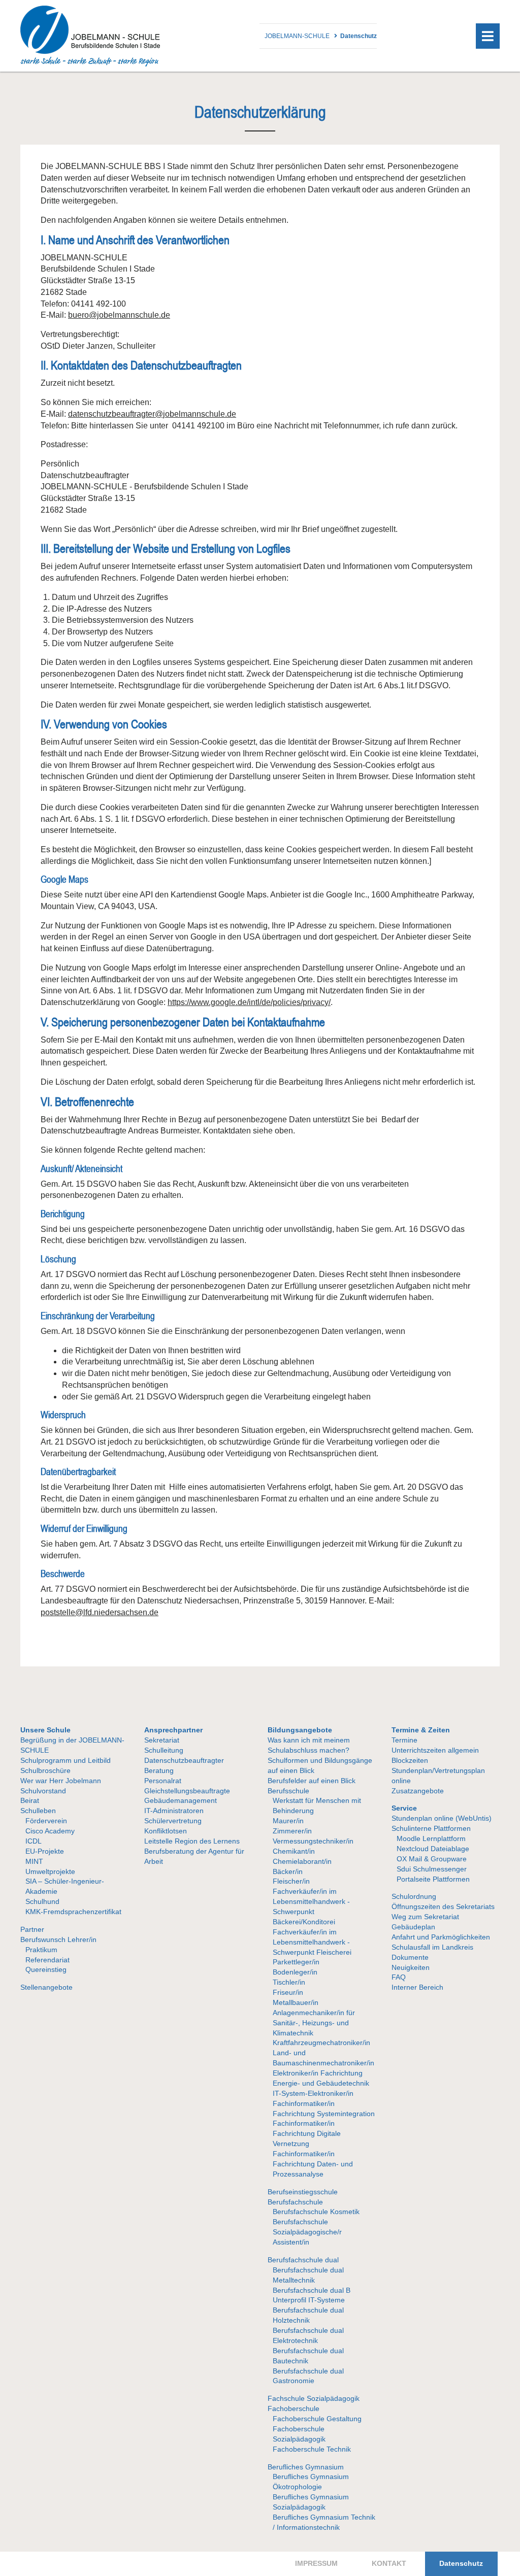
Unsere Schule (45, 1730)
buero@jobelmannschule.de (119, 315)
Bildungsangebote (300, 1730)
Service (404, 1808)
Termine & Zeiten (421, 1730)
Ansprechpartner (173, 1730)
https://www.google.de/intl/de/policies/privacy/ (249, 1002)
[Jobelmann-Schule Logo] (90, 64)
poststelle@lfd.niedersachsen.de (100, 1612)
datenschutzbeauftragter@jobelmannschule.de (152, 414)
